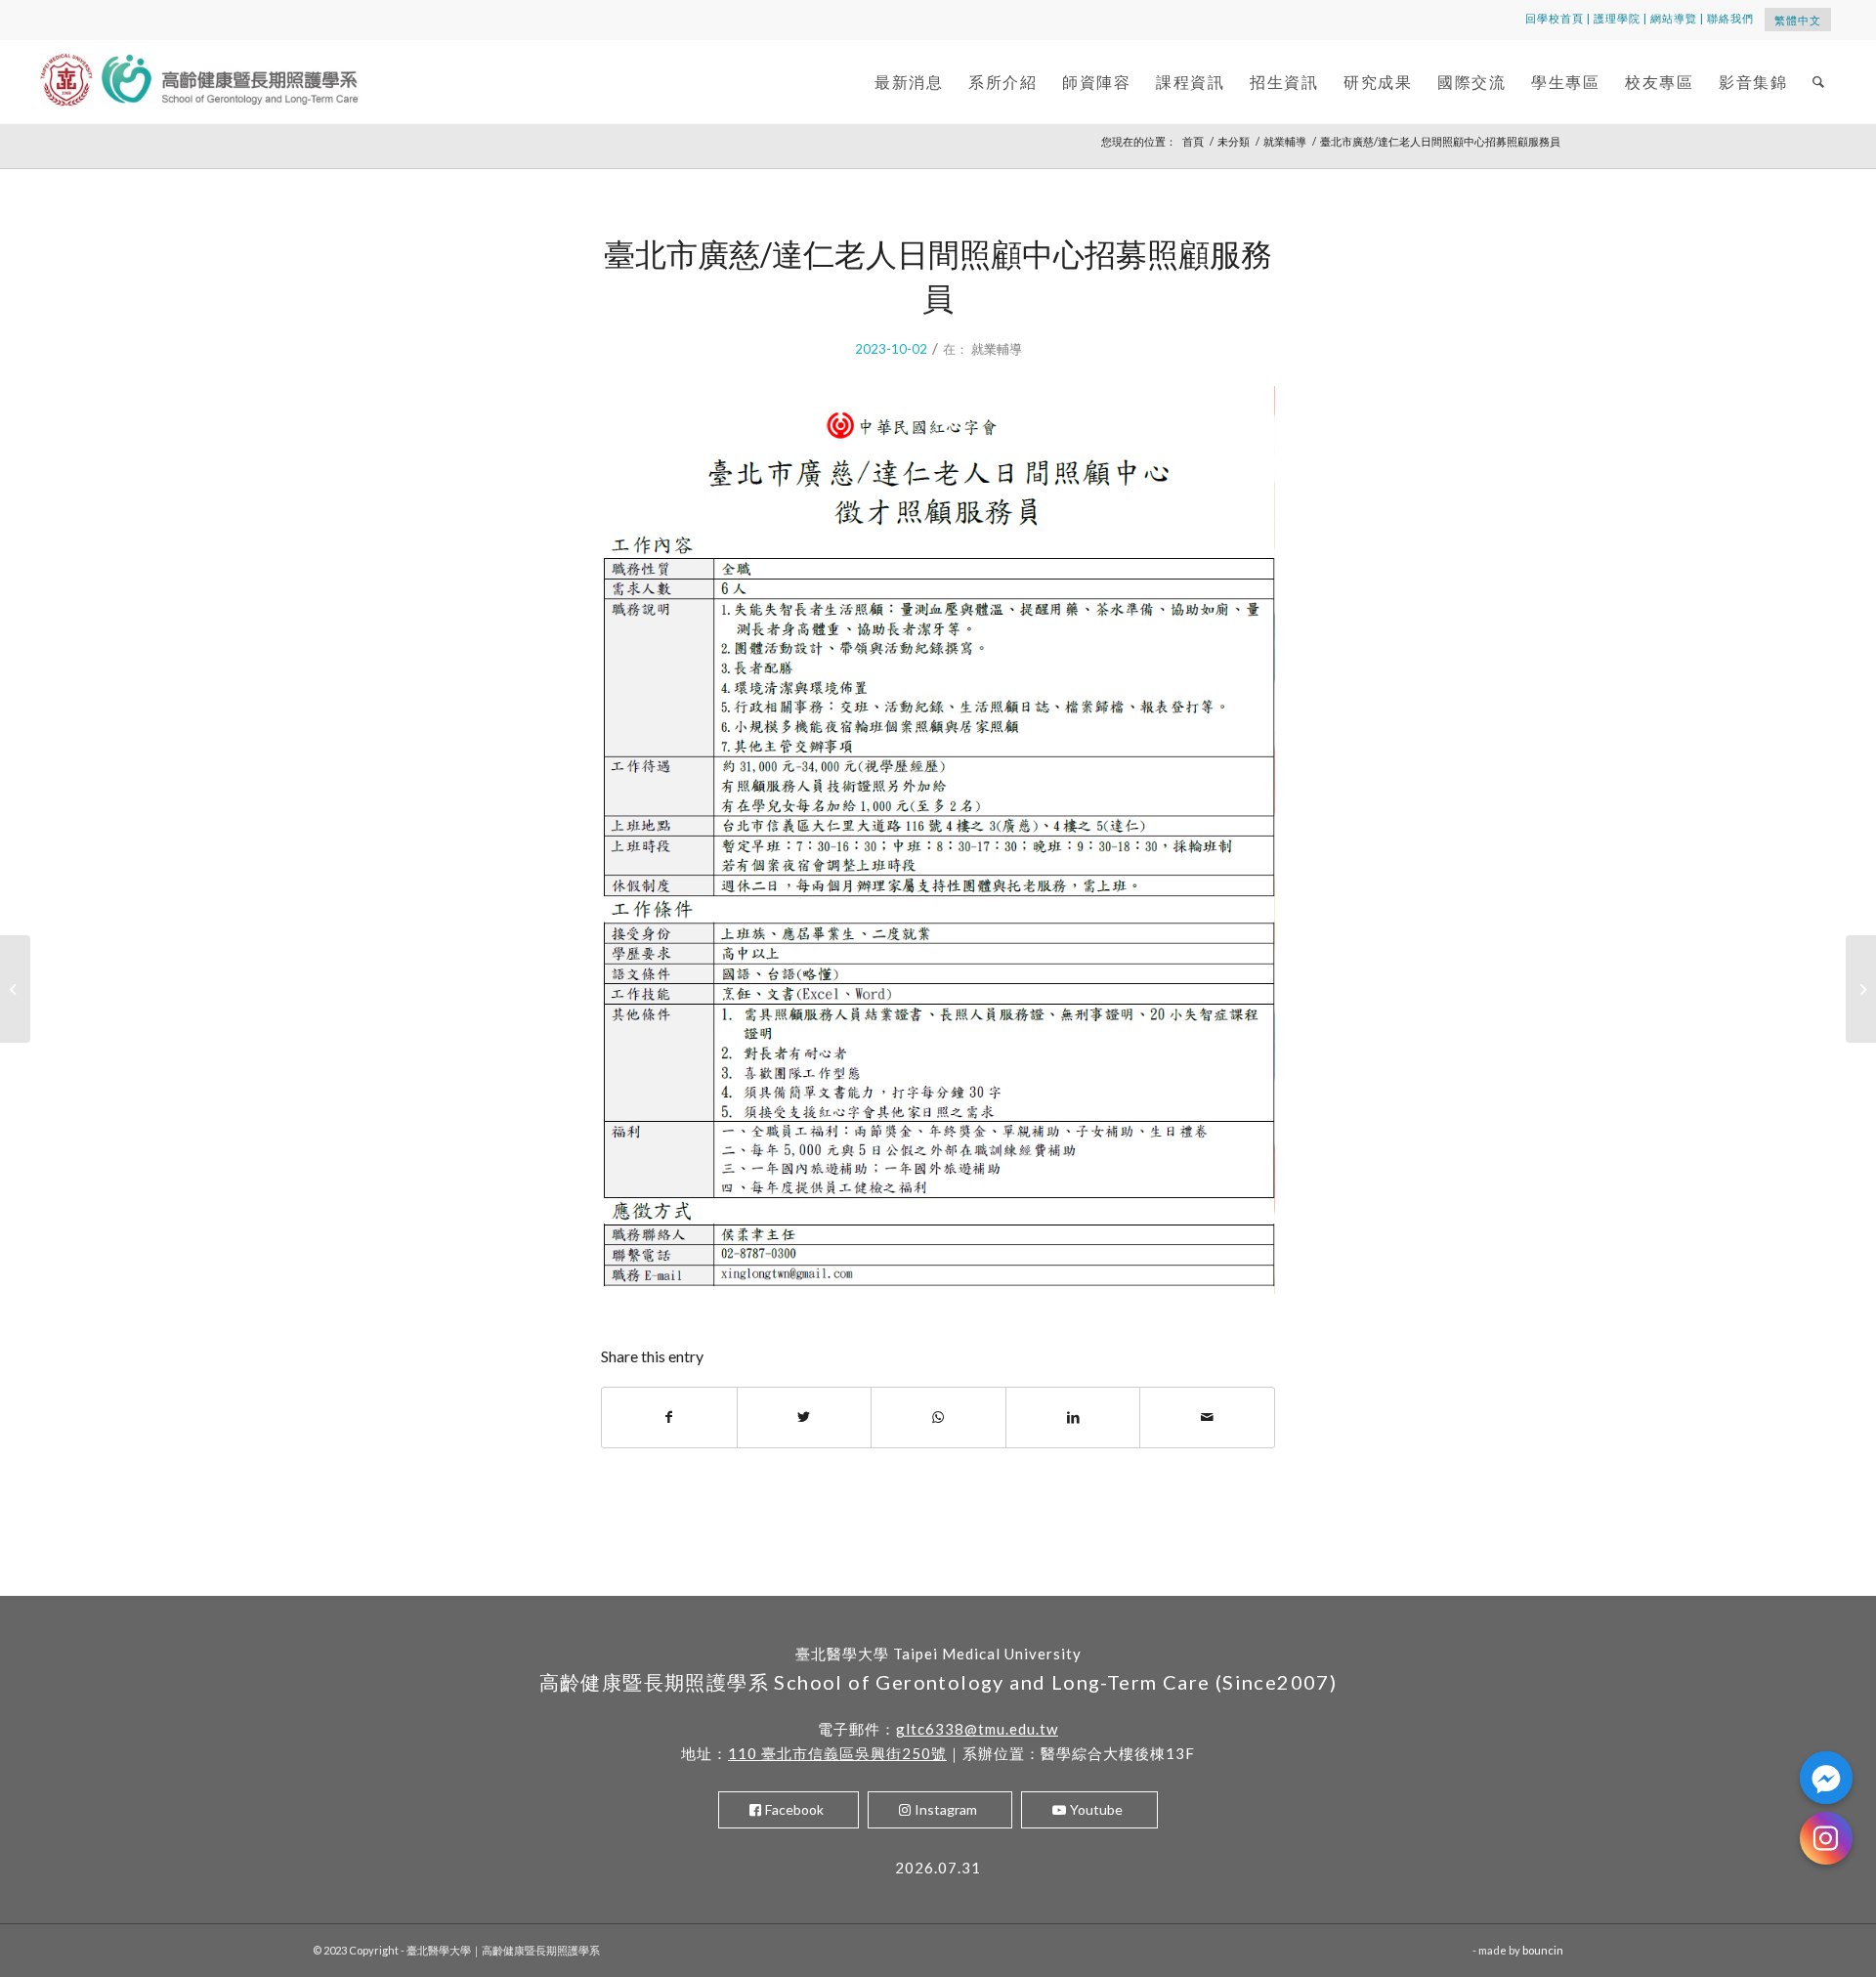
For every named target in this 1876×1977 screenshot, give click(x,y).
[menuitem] (909, 82)
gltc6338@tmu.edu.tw (977, 1729)
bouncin (1543, 1950)
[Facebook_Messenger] (1826, 1778)
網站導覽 (1674, 18)
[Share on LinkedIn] (1073, 1417)
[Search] (1819, 82)
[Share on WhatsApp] (938, 1417)
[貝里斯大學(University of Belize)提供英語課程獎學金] (15, 989)
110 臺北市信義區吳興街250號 (837, 1753)
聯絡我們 (1730, 18)
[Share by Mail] (1207, 1417)
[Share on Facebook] (669, 1417)
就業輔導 (997, 349)
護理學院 (1617, 18)
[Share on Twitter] (805, 1417)
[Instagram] (1826, 1838)
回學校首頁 (1555, 18)
